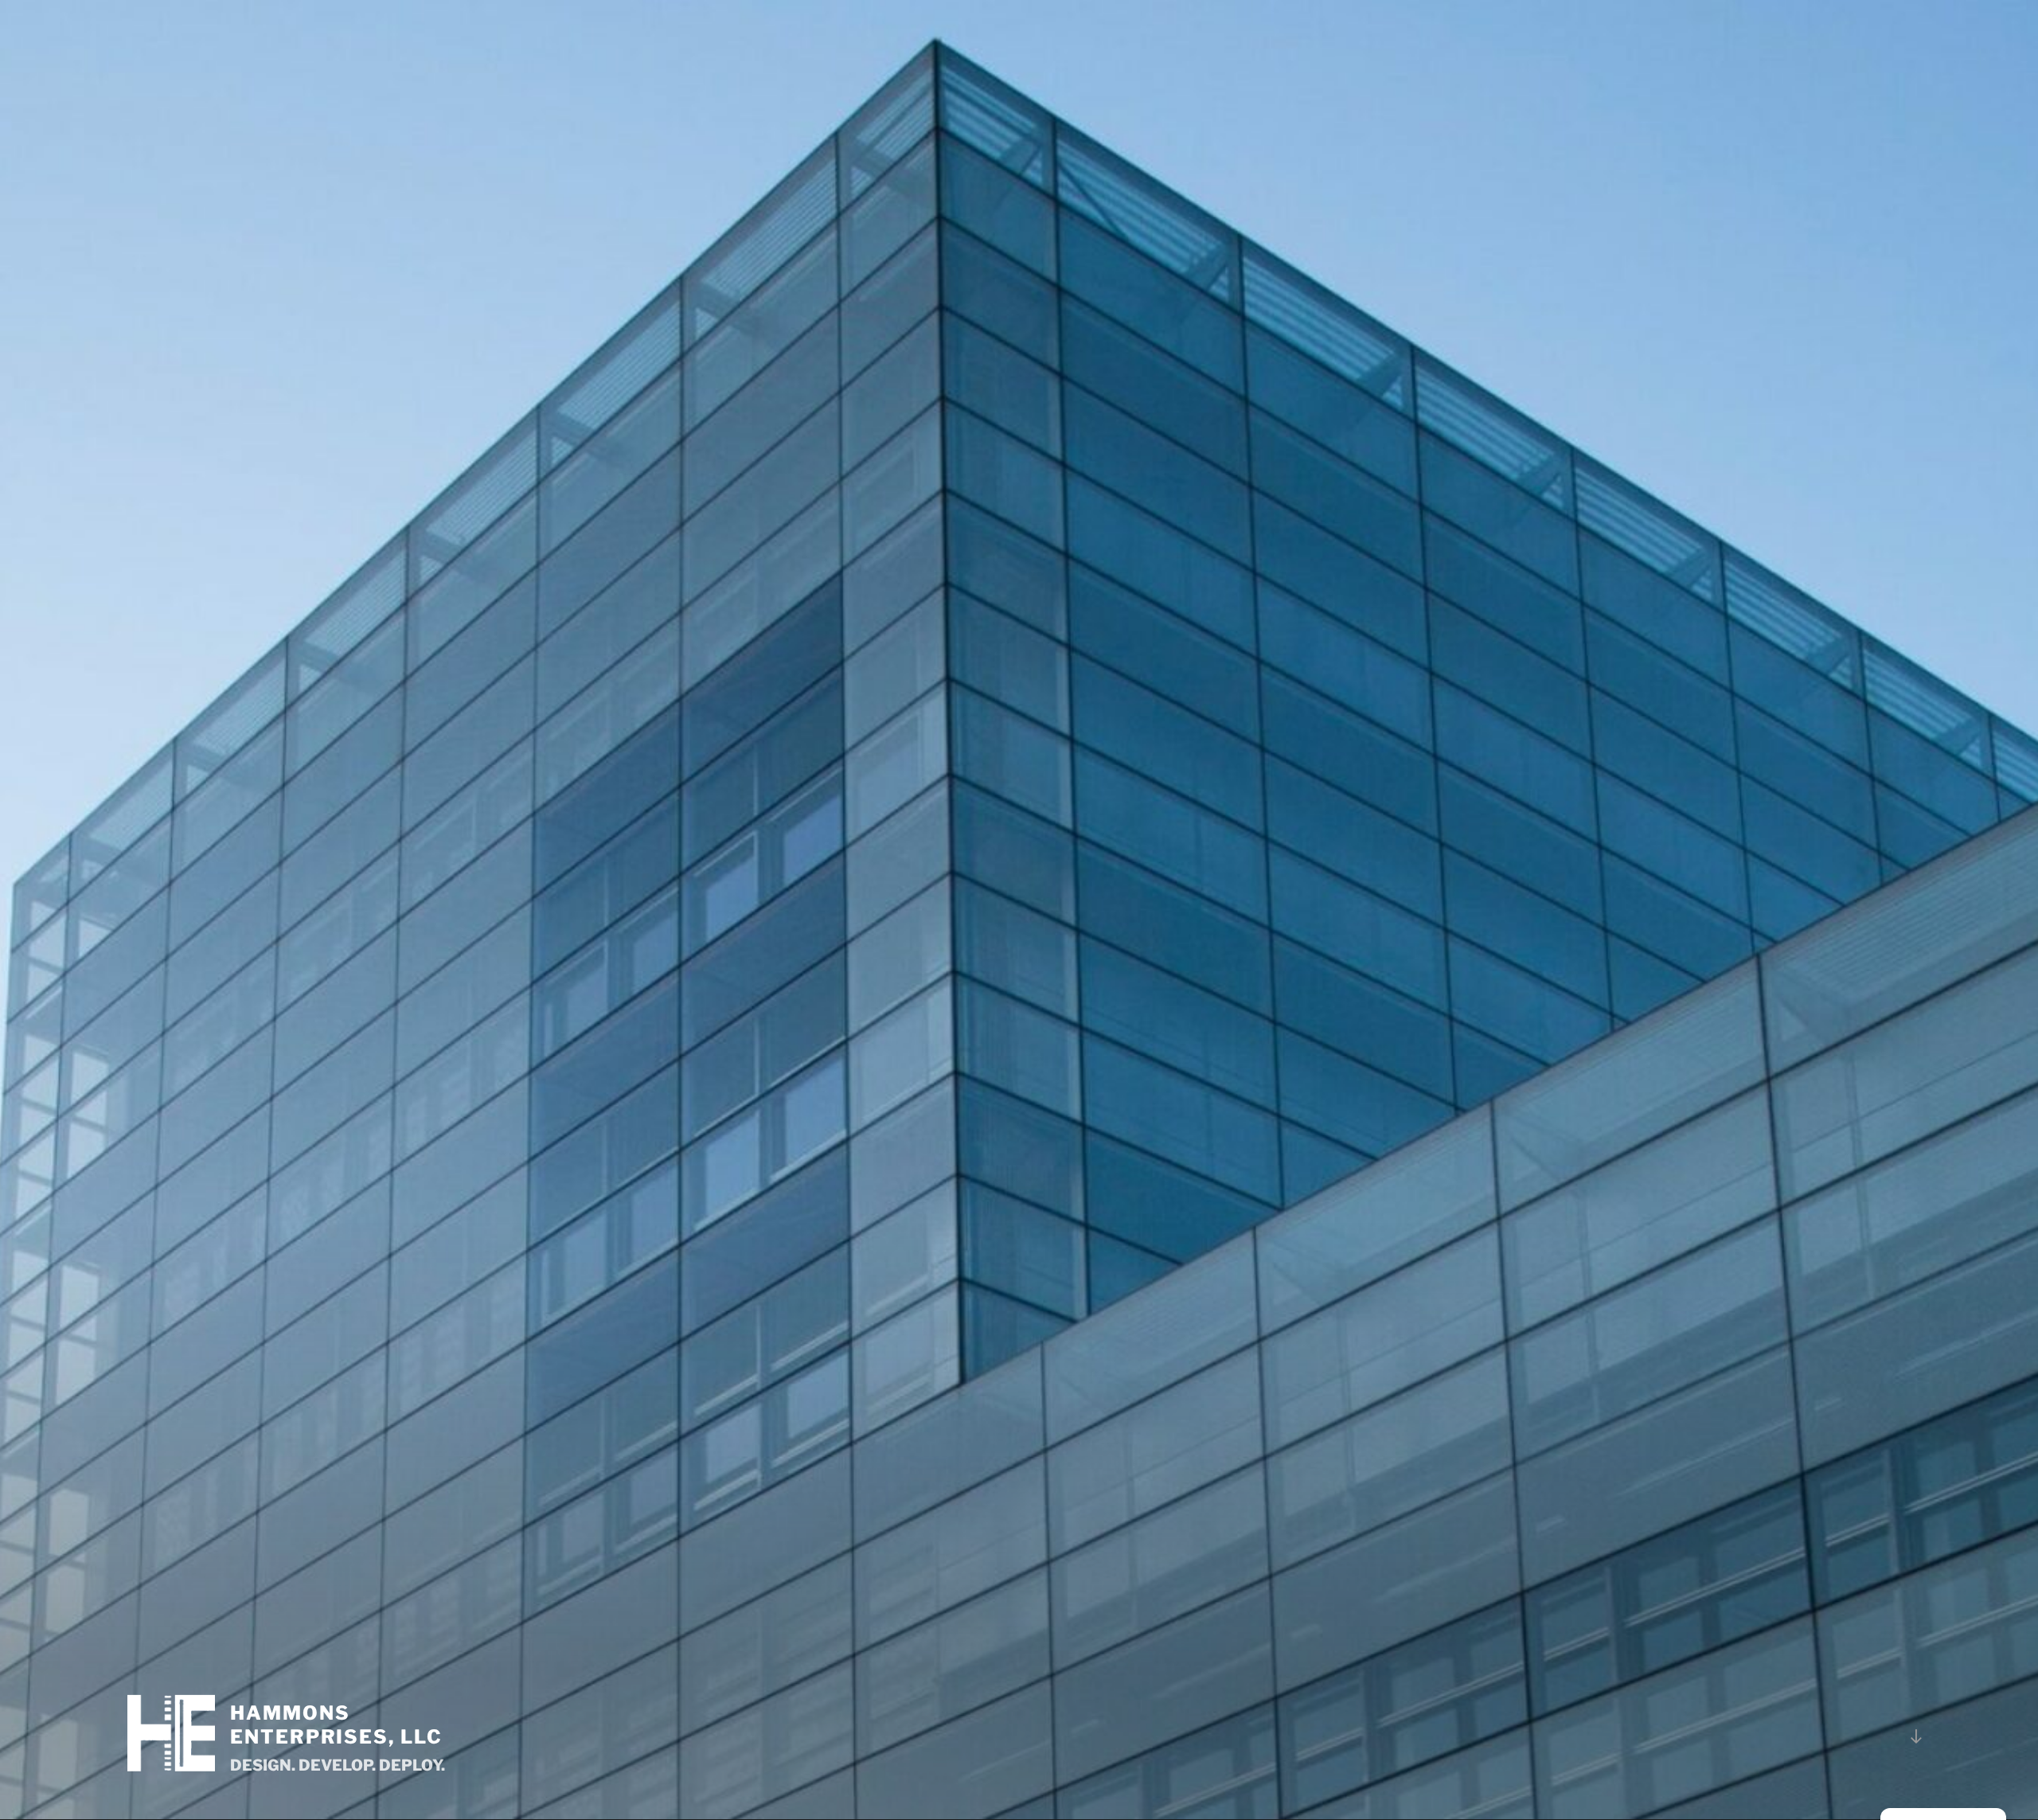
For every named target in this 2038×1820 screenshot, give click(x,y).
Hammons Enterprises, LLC (336, 1725)
